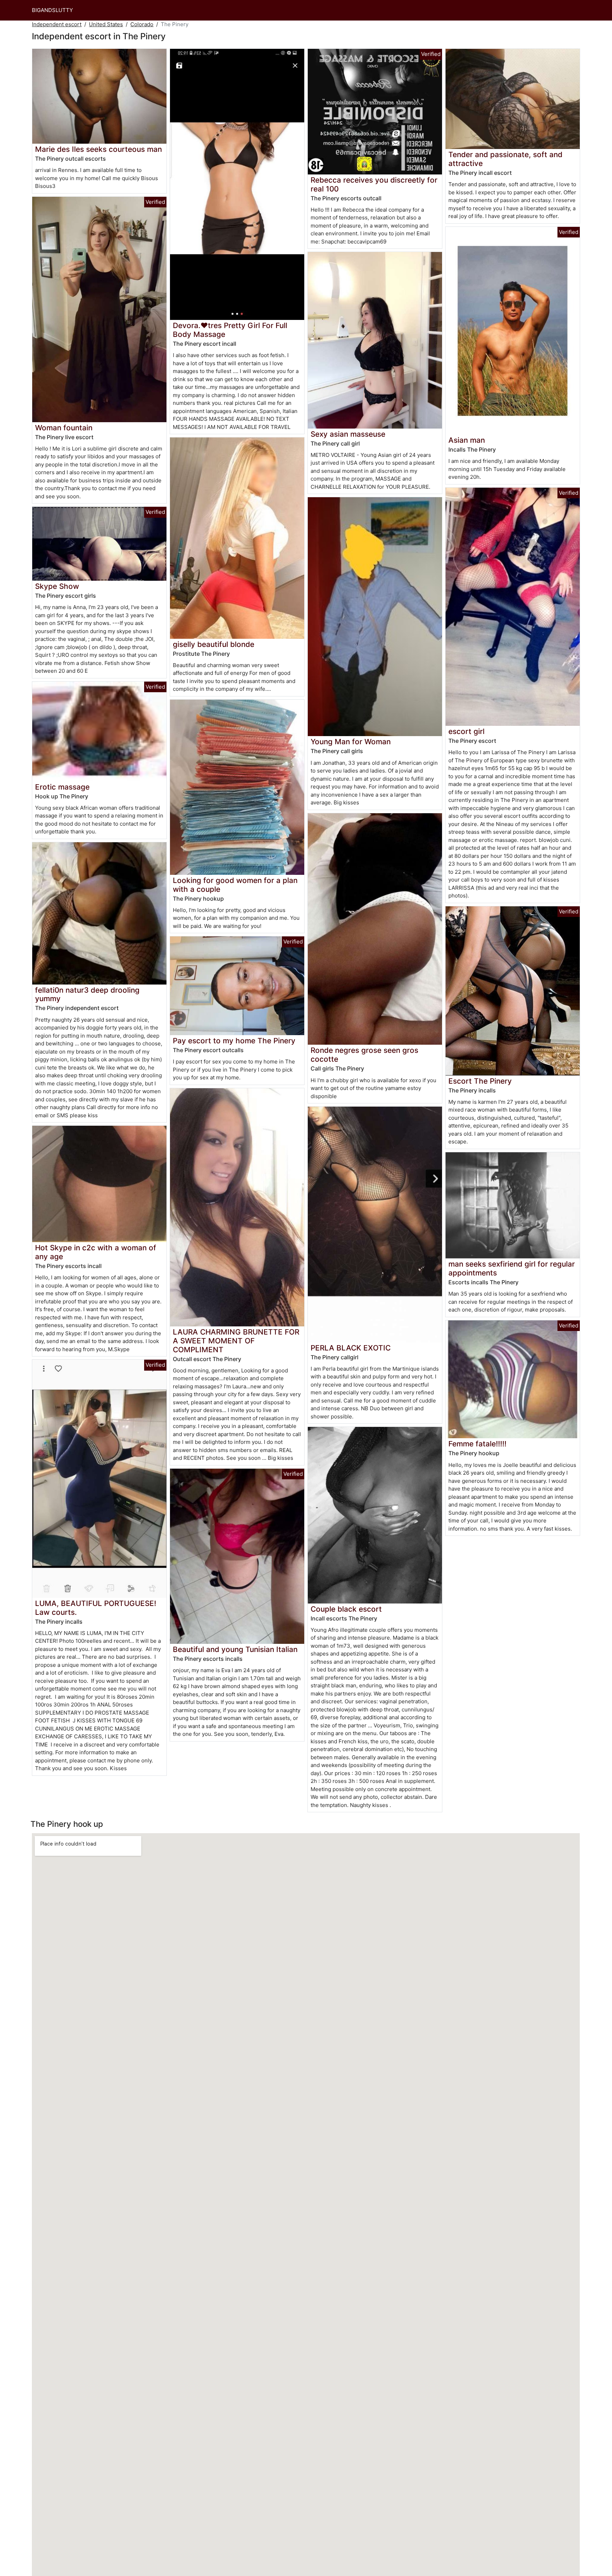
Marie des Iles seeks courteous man (98, 149)
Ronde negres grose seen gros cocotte (364, 1055)
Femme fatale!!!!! (477, 1444)
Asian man (467, 440)
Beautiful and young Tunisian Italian (235, 1649)
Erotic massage (62, 787)
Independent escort (57, 24)
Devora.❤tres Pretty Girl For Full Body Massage (230, 330)
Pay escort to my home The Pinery (234, 1041)
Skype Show (57, 586)
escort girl (466, 731)
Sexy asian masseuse (348, 434)
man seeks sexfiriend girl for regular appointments (512, 1268)
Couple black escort (346, 1609)
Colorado (142, 24)
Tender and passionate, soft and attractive (505, 159)
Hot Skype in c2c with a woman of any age (96, 1252)
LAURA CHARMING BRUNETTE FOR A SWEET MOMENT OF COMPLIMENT (236, 1341)
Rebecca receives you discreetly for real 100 (374, 184)
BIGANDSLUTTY (52, 10)
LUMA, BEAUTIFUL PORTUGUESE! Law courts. (96, 1608)
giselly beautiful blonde (214, 644)
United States (106, 24)
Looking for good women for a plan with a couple (235, 885)
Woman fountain (64, 428)
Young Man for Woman (351, 742)
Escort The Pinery (480, 1081)
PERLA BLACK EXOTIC (351, 1348)
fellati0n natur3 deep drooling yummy (87, 994)
